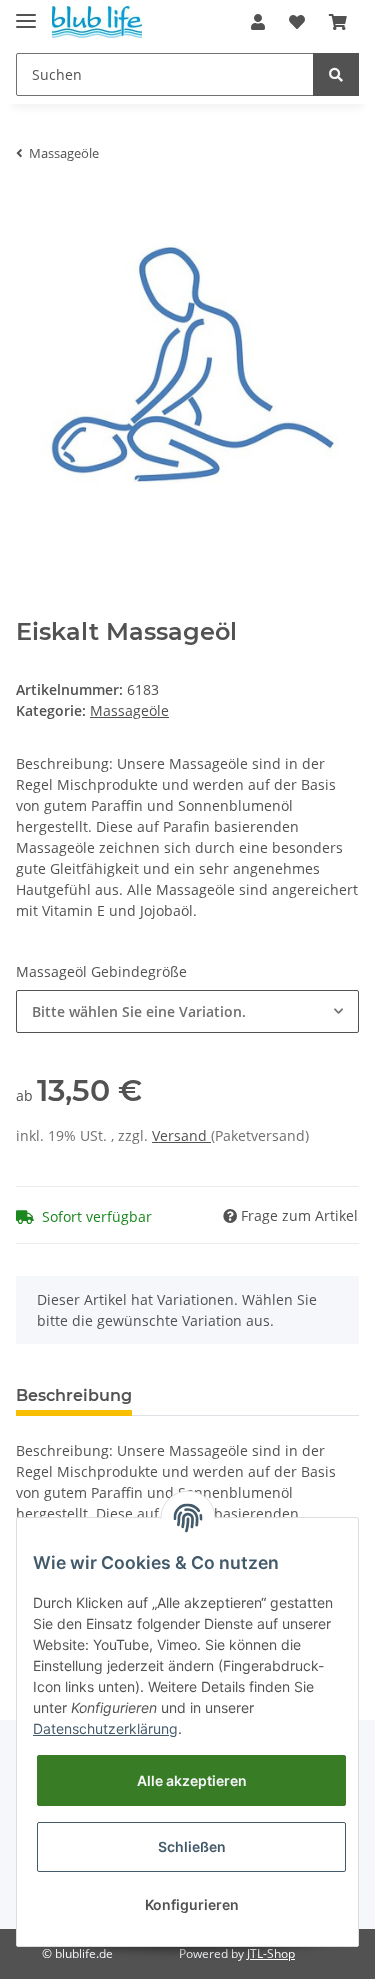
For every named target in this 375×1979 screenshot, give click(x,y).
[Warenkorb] (338, 22)
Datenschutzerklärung (105, 1728)
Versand (181, 1135)
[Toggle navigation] (26, 12)
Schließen (192, 1846)
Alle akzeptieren (192, 1780)
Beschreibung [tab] (74, 1395)
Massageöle (129, 710)
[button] (258, 22)
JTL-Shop (271, 1953)
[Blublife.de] (97, 22)
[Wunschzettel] (297, 22)
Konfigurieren (192, 1904)
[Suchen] (336, 74)
